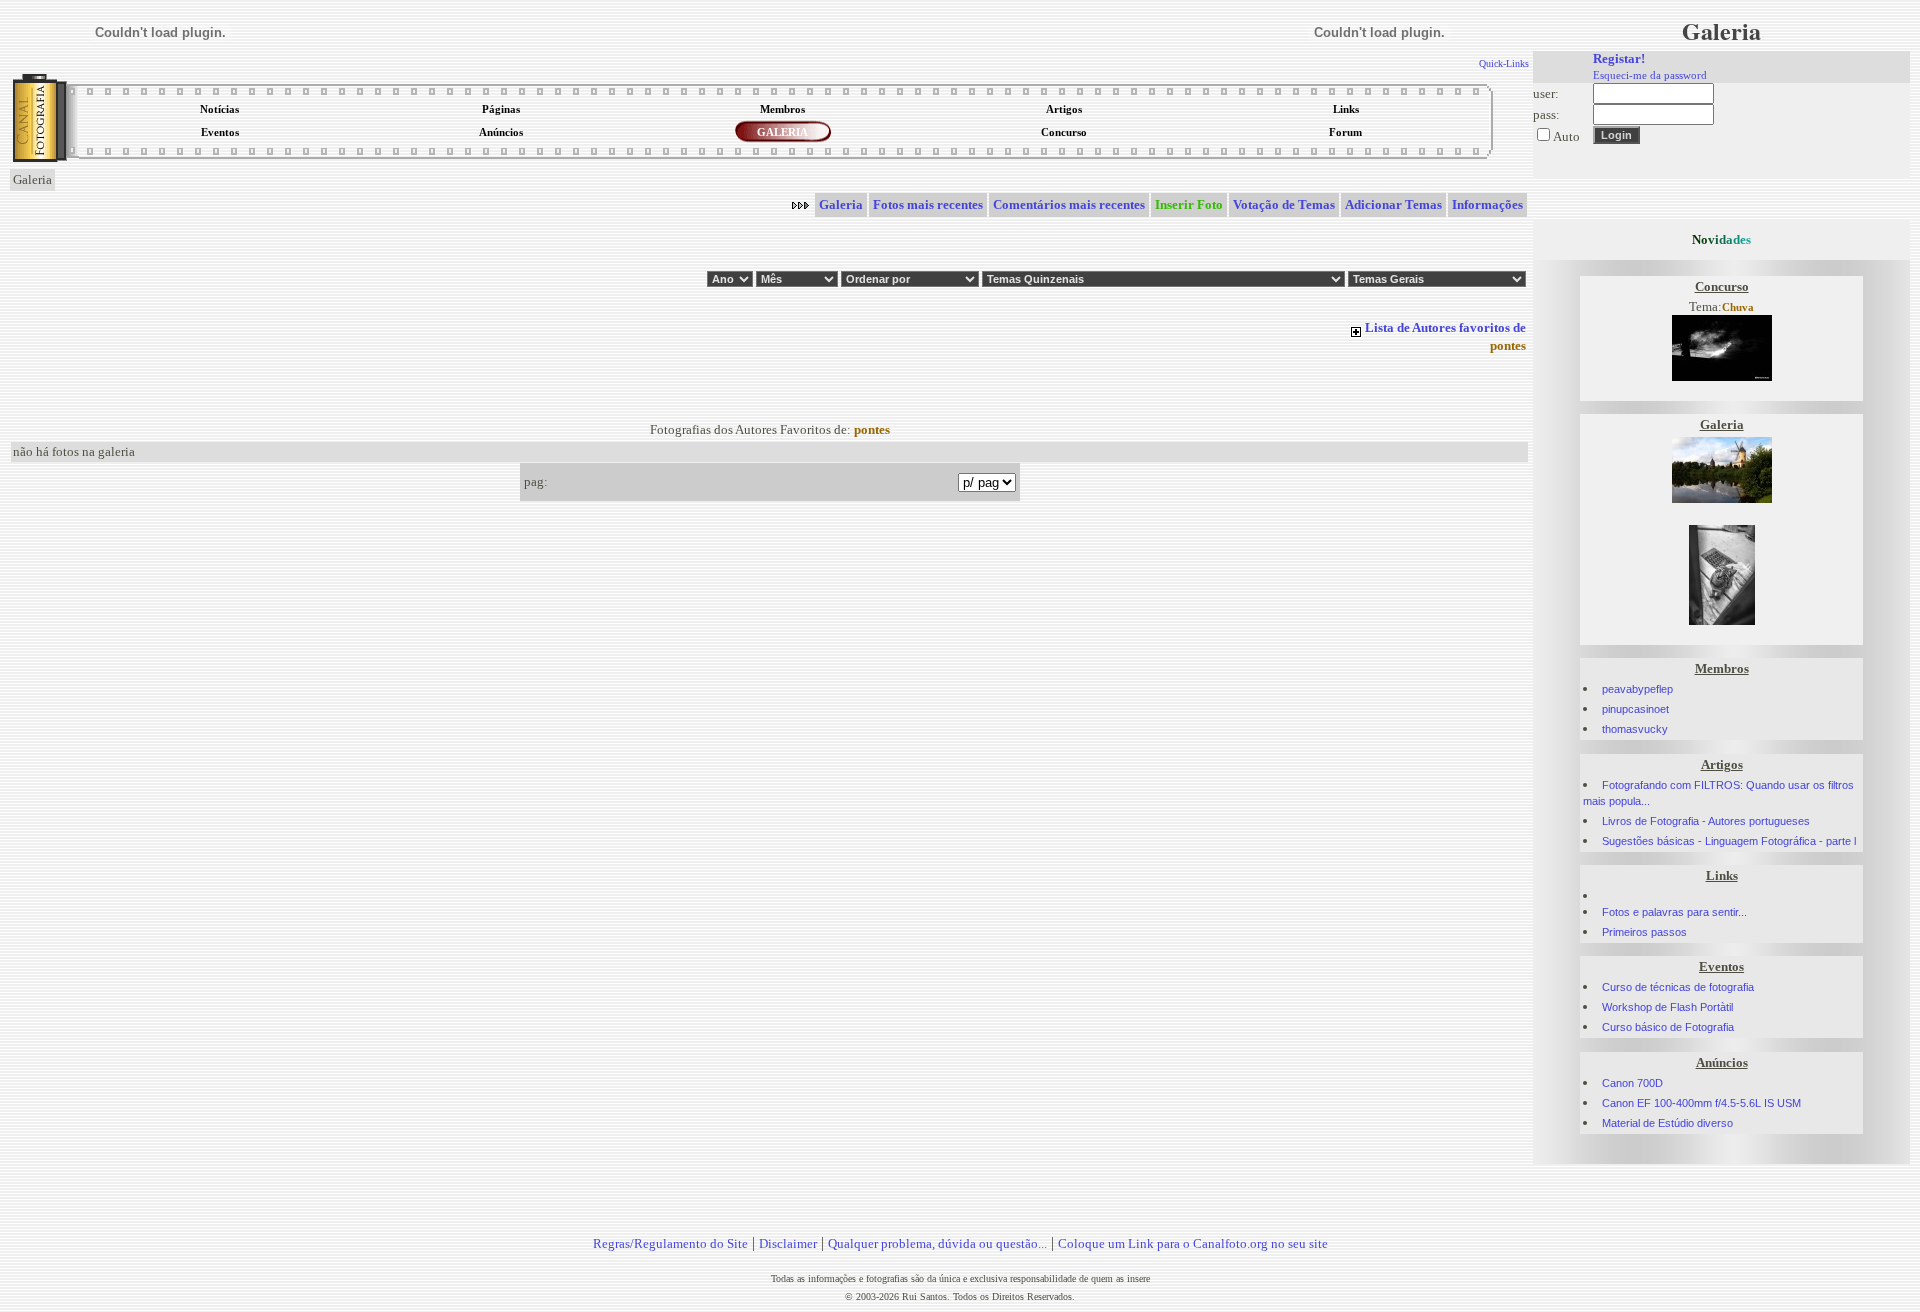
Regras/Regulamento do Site (670, 1243)
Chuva (1738, 307)
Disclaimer (788, 1243)
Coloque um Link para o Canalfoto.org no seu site (1193, 1243)
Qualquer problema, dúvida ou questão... (937, 1243)
